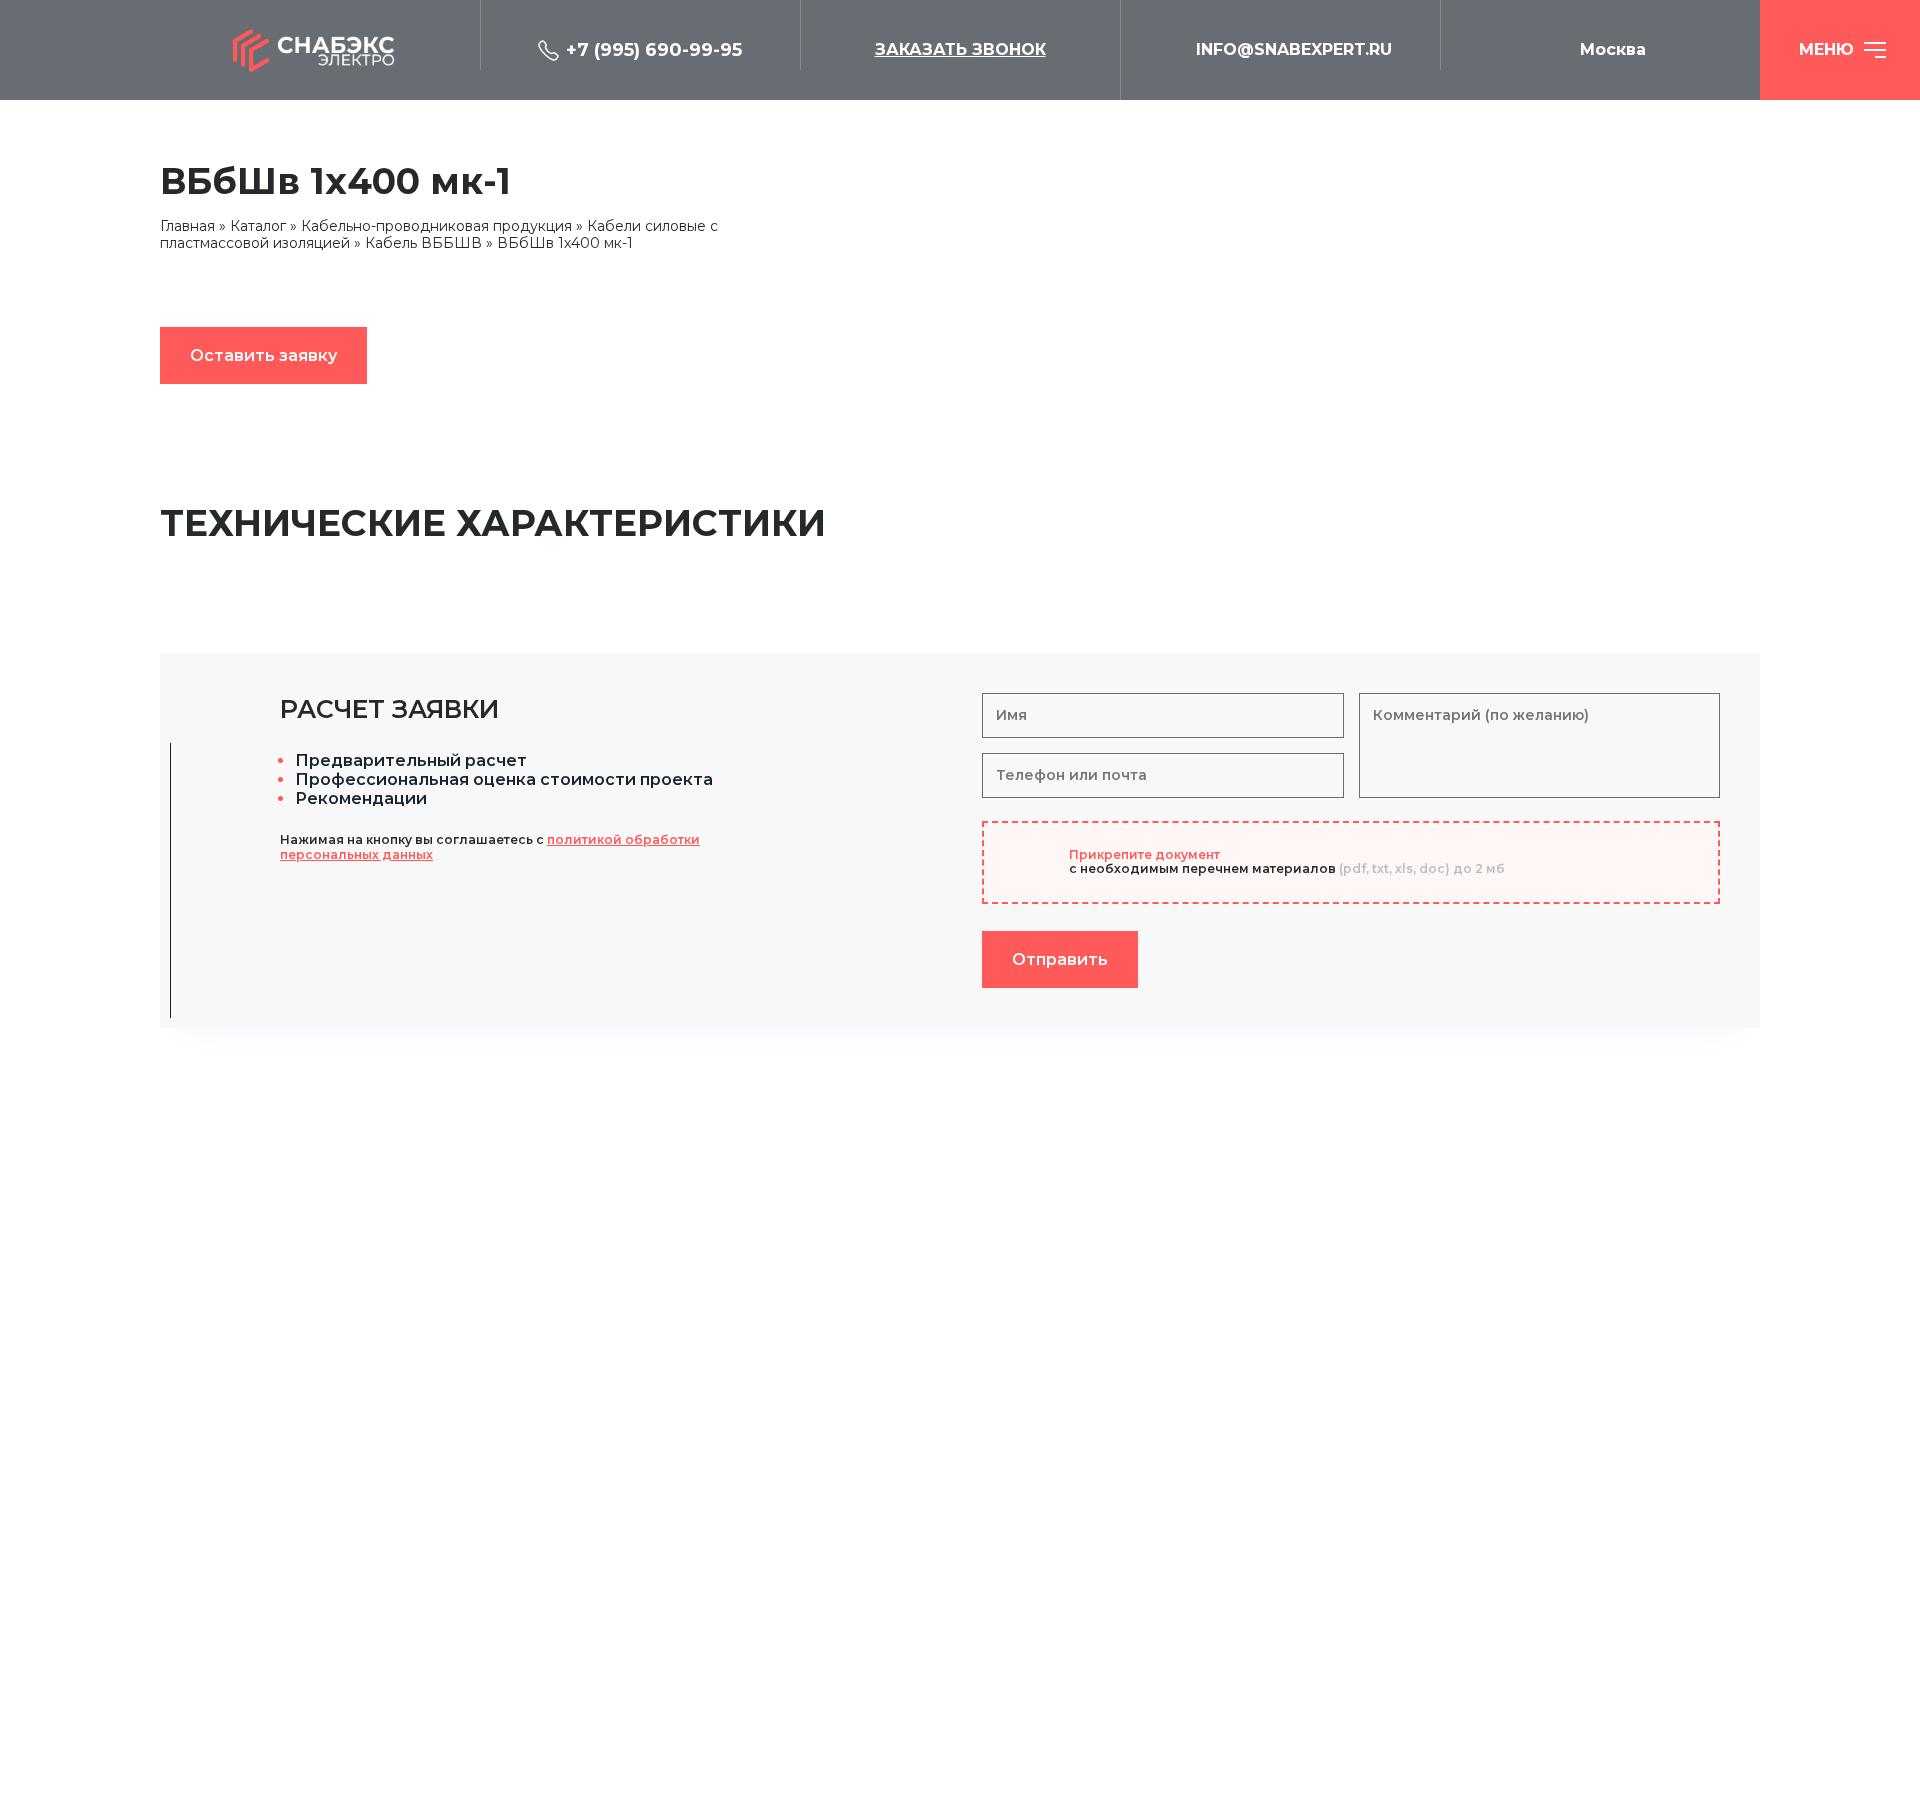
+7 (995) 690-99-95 (654, 50)
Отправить (1060, 959)
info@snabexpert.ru (1294, 49)
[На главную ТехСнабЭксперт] (320, 50)
